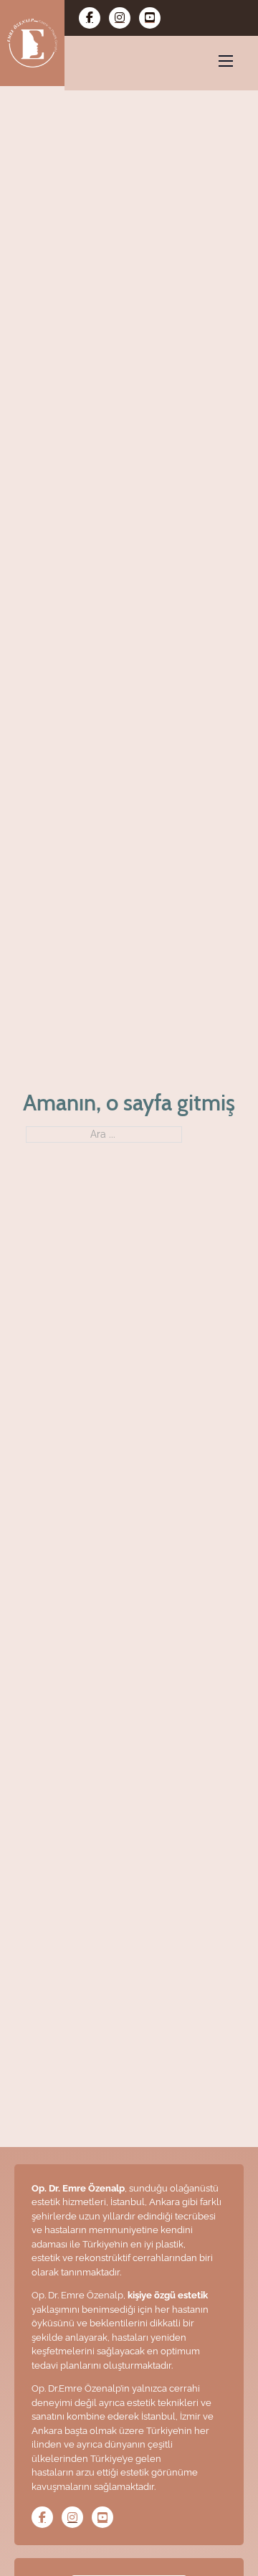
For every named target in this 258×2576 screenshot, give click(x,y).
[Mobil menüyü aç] (226, 61)
